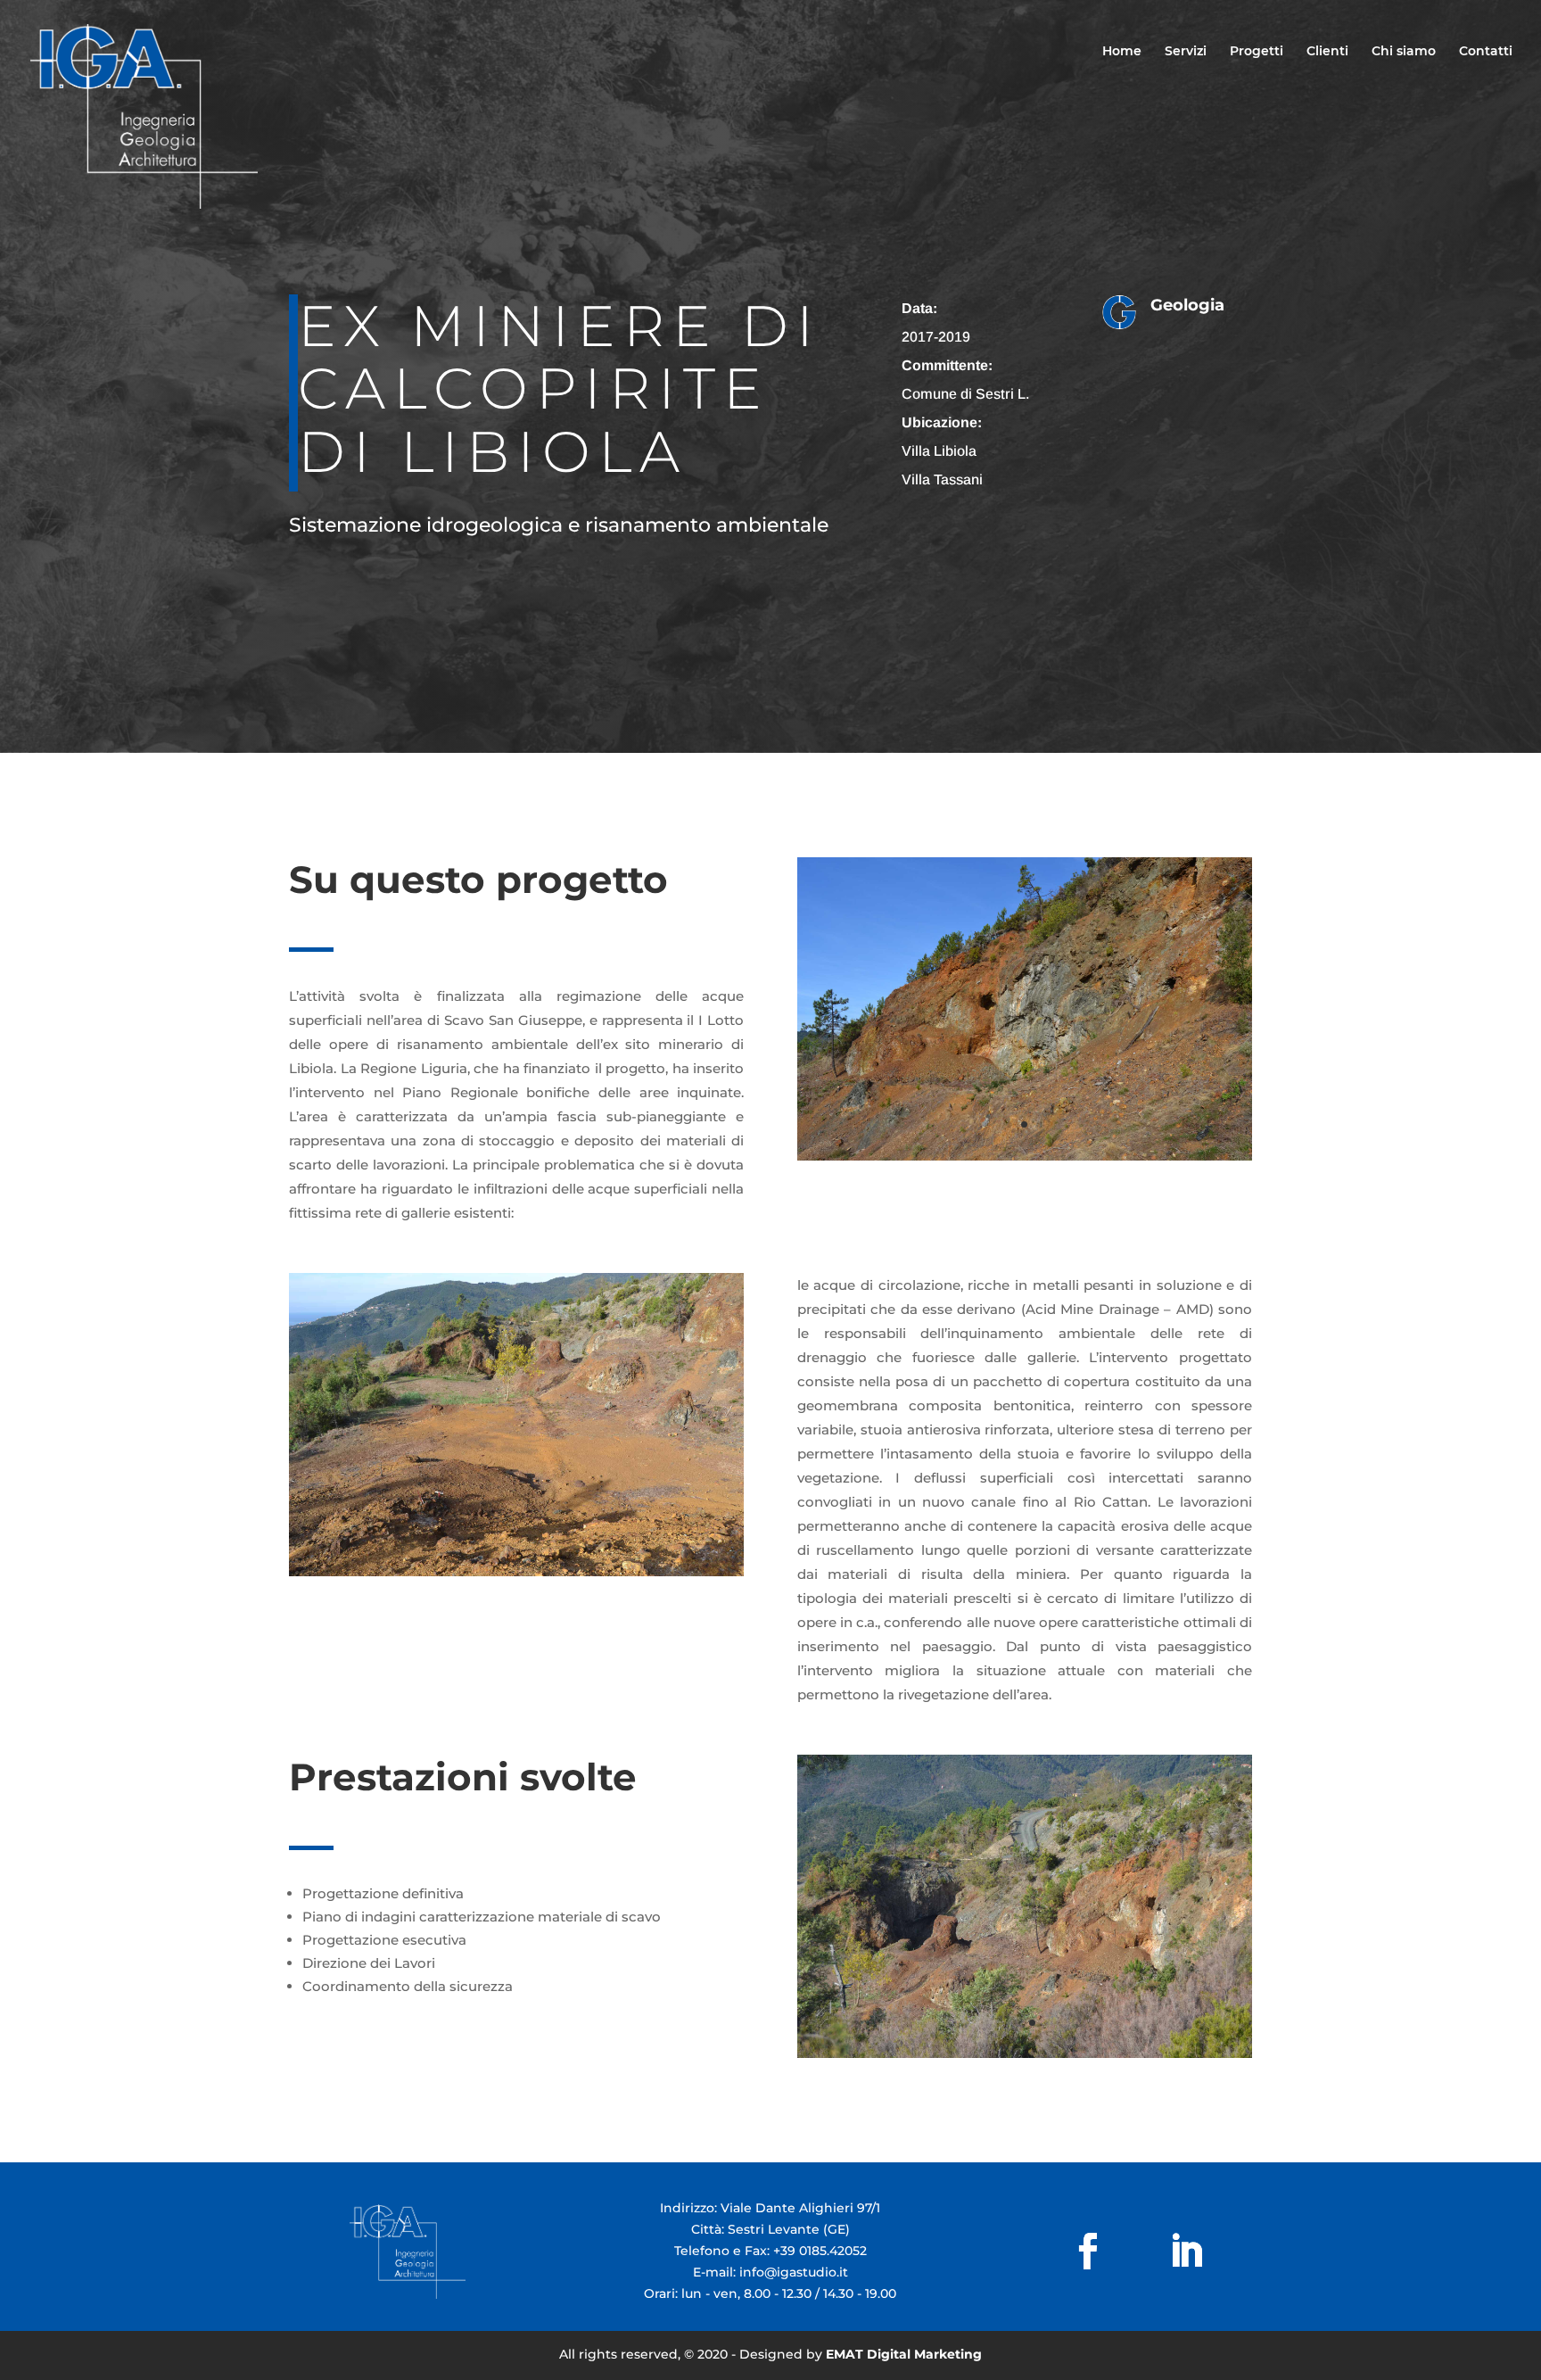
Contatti (1486, 52)
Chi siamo (1404, 52)
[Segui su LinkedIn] (1151, 2252)
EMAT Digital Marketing (904, 2354)
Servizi (1186, 52)
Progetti (1257, 52)
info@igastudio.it (794, 2272)
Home (1122, 52)
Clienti (1327, 52)
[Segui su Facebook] (1084, 2252)
